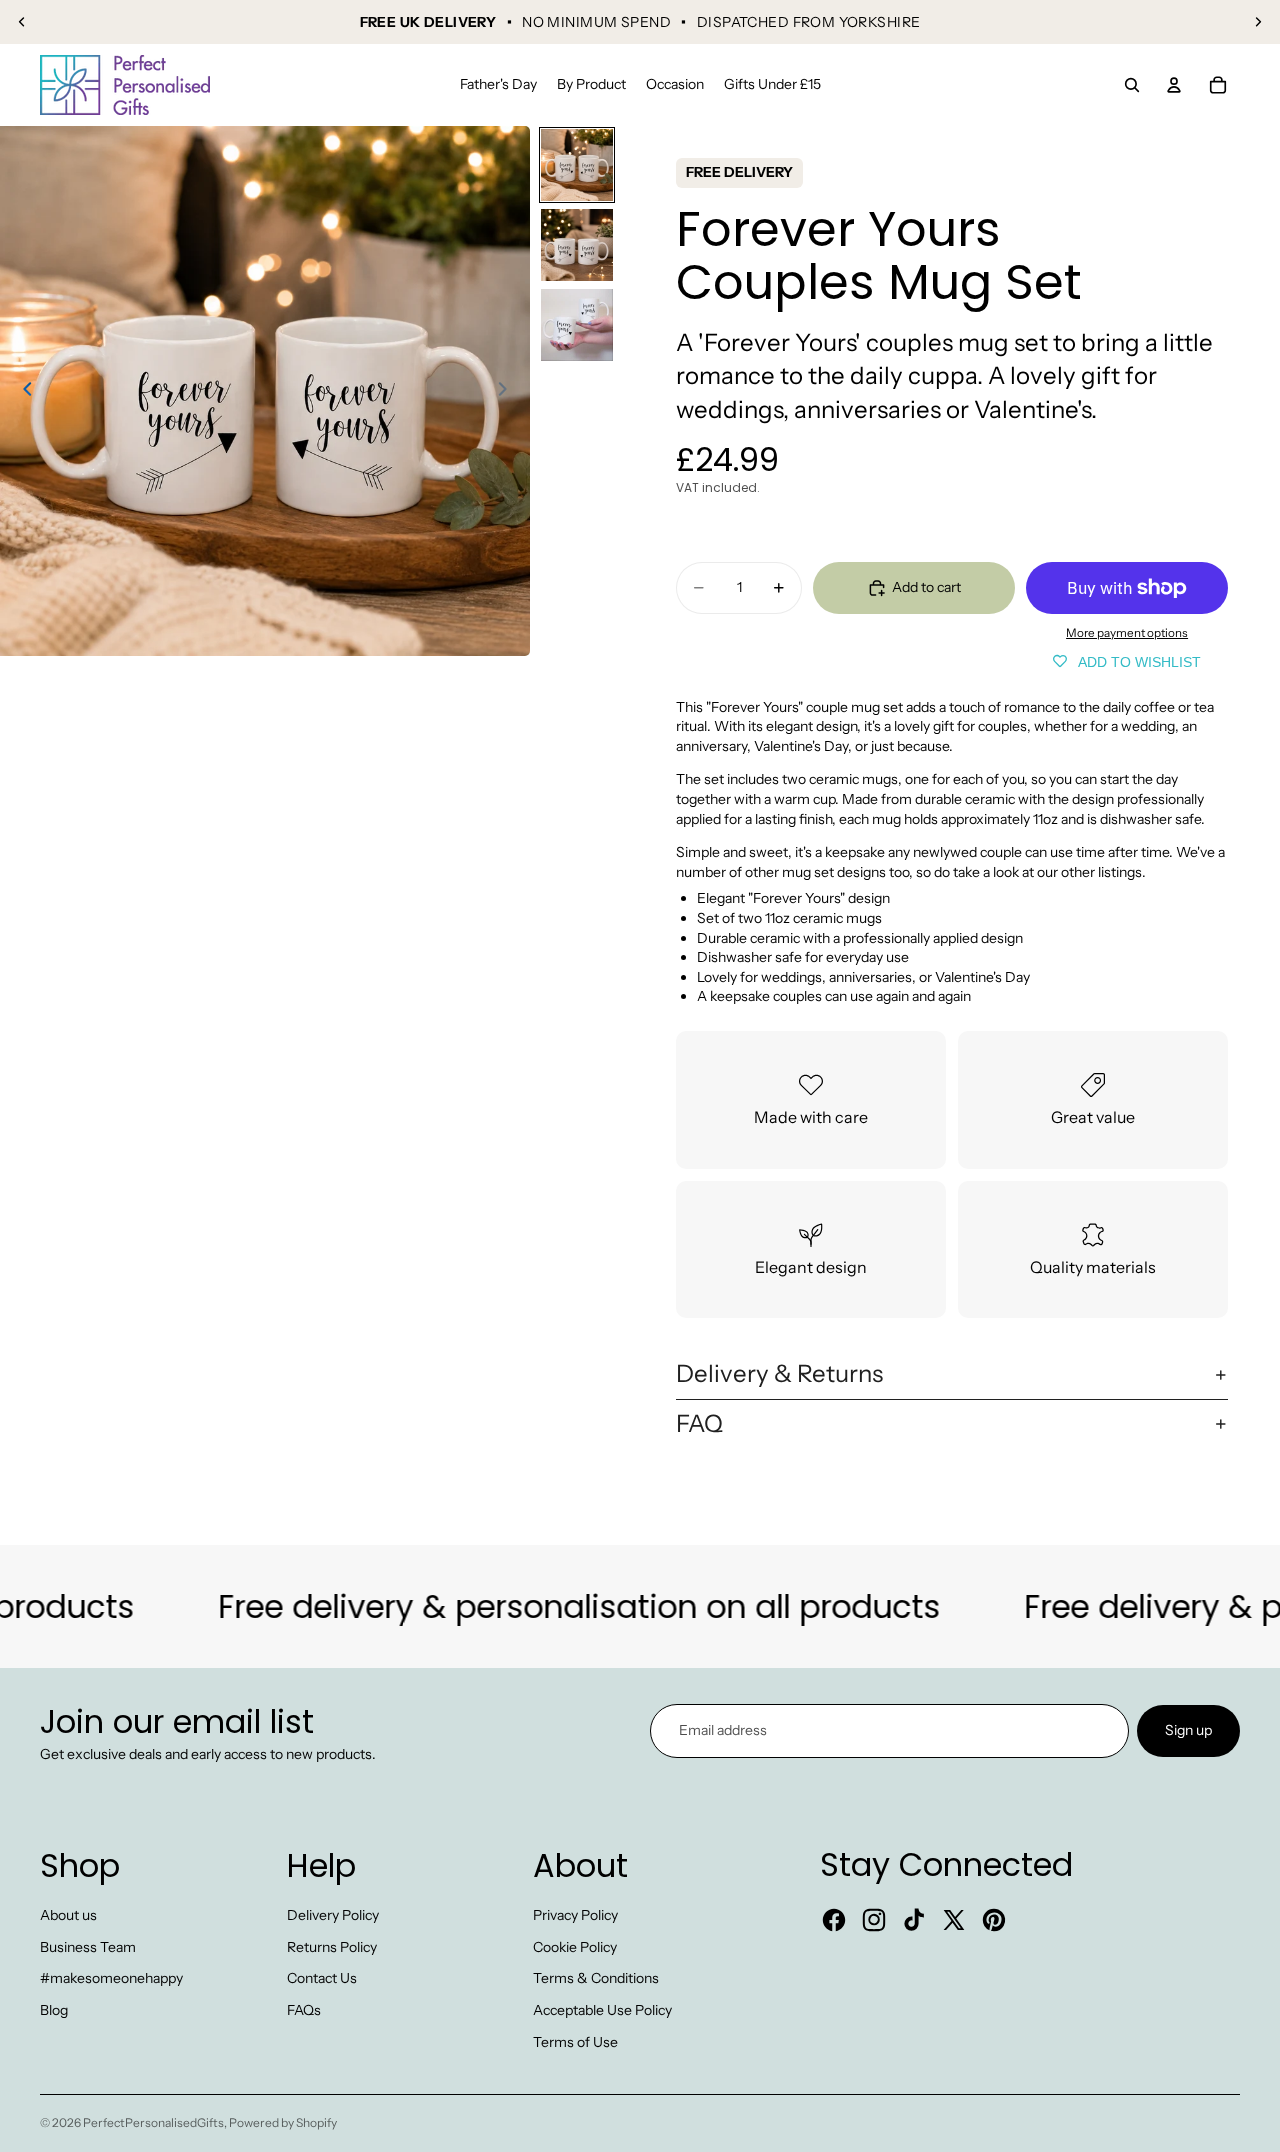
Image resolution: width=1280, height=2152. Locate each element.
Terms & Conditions (596, 1978)
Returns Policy (332, 1947)
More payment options (1127, 633)
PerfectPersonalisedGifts (153, 2122)
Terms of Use (575, 2042)
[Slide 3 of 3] (577, 325)
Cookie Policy (575, 1947)
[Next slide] (1258, 22)
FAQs (304, 2010)
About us (68, 1915)
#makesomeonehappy (111, 1978)
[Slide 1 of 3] (577, 165)
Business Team (88, 1947)
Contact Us (322, 1978)
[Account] (1174, 85)
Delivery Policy (333, 1915)
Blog (54, 2010)
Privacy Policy (575, 1915)
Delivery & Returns (779, 1373)
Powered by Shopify (283, 2122)
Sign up (1188, 1730)
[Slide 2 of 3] (577, 245)
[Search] (1132, 85)
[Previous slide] (22, 22)
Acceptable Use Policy (602, 2010)
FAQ (699, 1423)
